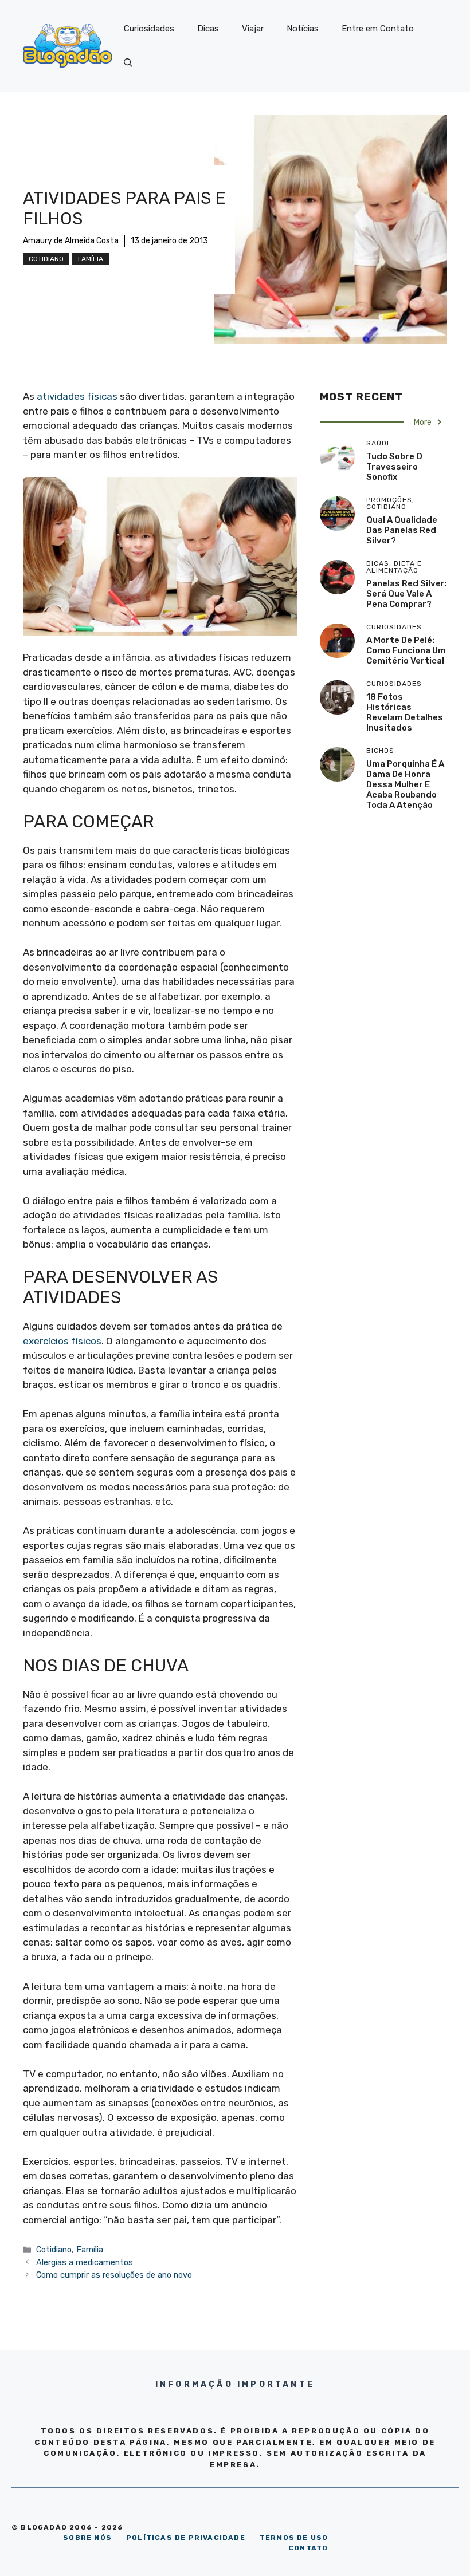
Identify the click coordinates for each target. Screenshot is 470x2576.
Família (91, 259)
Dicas (208, 29)
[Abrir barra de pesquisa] (128, 63)
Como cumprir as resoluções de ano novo (114, 2275)
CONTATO (308, 2548)
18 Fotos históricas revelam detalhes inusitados (405, 712)
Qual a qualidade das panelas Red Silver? (402, 530)
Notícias (303, 29)
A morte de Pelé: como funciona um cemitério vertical (406, 650)
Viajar (253, 29)
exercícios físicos (62, 1341)
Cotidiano (46, 259)
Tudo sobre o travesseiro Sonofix (394, 467)
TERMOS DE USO (294, 2538)
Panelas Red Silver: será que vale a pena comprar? (407, 594)
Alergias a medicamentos (85, 2262)
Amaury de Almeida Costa (71, 241)
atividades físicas (77, 396)
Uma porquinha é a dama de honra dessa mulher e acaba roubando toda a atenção (405, 784)
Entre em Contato (378, 29)
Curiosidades (149, 29)
